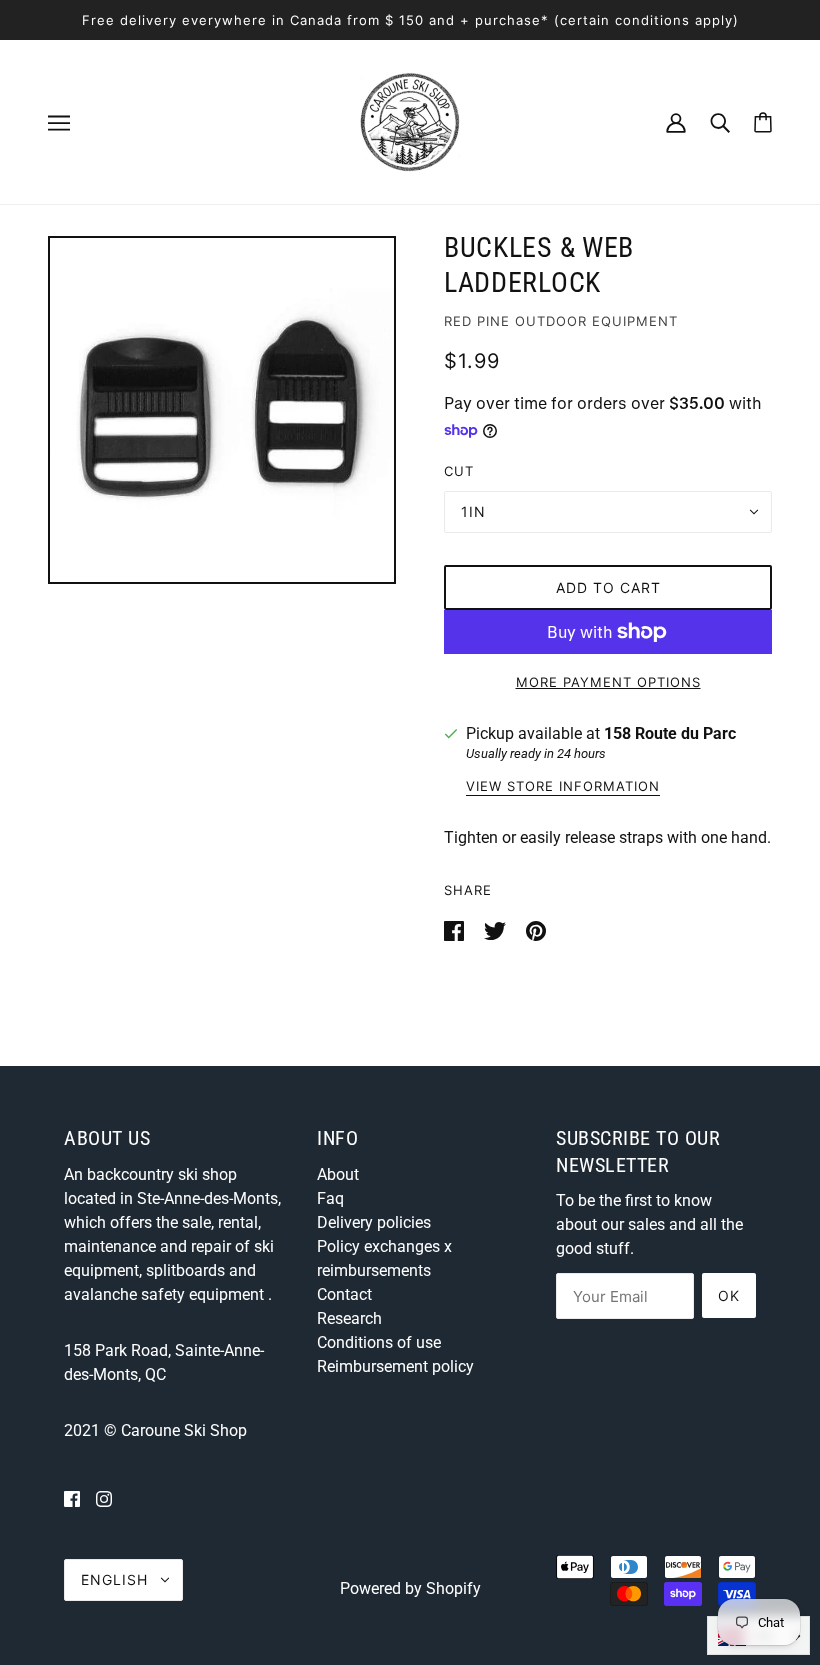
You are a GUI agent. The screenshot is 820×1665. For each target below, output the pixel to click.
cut (459, 471)
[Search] (720, 121)
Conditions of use (379, 1342)
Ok (729, 1295)
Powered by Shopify (410, 1588)
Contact (344, 1294)
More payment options (608, 682)
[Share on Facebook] (456, 929)
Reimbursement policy (395, 1366)
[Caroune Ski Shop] (410, 120)
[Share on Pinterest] (536, 929)
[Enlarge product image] (222, 410)
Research (349, 1318)
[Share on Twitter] (497, 929)
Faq (330, 1198)
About (338, 1174)
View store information (563, 787)
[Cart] (763, 122)
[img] (72, 1499)
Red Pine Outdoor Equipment (561, 321)
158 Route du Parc (670, 733)
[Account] (676, 121)
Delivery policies (374, 1222)
